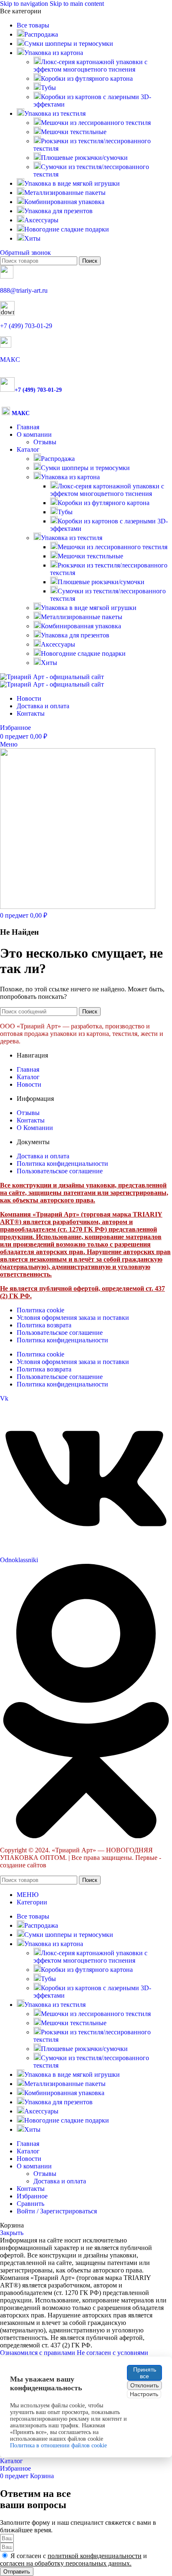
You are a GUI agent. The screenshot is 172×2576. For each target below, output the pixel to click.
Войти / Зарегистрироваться (57, 2211)
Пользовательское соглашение (60, 1333)
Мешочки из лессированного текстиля (96, 123)
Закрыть (12, 2233)
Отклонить (144, 2385)
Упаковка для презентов (75, 635)
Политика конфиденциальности (62, 1340)
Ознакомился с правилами (38, 2353)
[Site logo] (52, 677)
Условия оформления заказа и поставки (73, 1318)
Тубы (48, 88)
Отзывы (45, 442)
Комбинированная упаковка (81, 626)
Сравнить (30, 2204)
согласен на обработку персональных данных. (66, 2563)
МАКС (10, 360)
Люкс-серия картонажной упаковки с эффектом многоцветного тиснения (90, 66)
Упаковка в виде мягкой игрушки (89, 608)
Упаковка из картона (70, 477)
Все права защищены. (102, 1858)
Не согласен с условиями (113, 2353)
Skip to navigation (25, 4)
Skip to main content (77, 4)
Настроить (144, 2394)
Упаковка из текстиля (72, 538)
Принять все (145, 2373)
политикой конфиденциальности (95, 2556)
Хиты (49, 663)
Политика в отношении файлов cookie (58, 2445)
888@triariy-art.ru (24, 290)
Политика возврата (44, 1325)
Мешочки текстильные (74, 132)
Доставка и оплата (60, 2181)
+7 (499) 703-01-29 (26, 326)
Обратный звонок (25, 253)
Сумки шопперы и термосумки (85, 468)
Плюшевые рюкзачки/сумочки (84, 158)
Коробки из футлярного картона (87, 78)
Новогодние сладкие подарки (83, 653)
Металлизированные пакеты (82, 617)
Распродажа (58, 459)
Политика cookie (40, 1310)
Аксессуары (58, 644)
